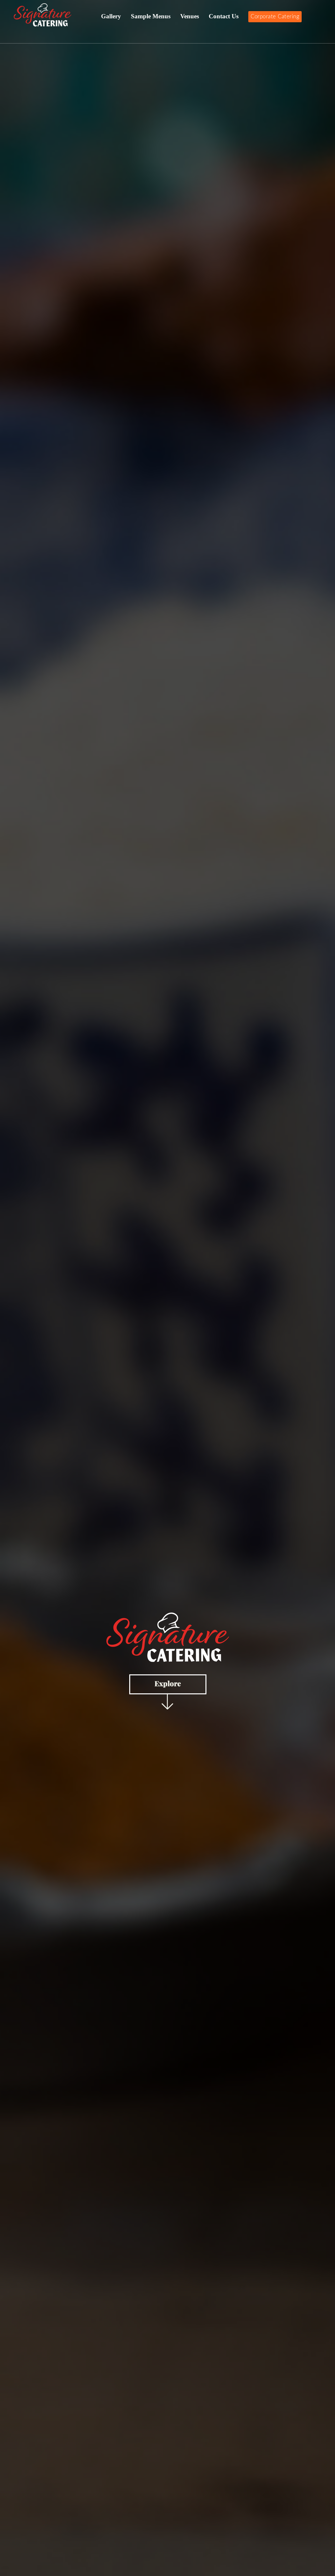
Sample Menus (151, 16)
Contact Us (224, 16)
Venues (190, 16)
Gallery (111, 16)
